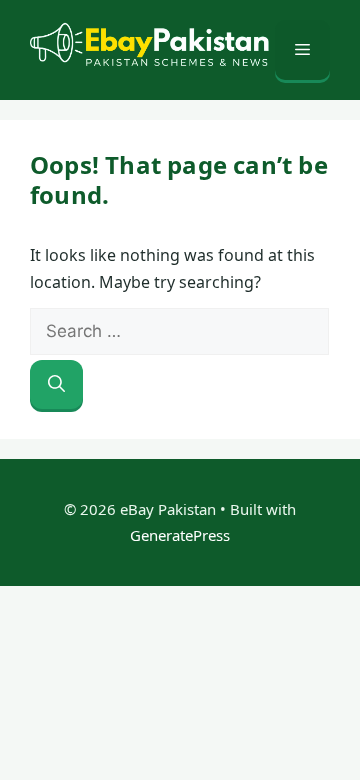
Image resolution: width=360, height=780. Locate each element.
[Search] (56, 385)
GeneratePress (180, 535)
